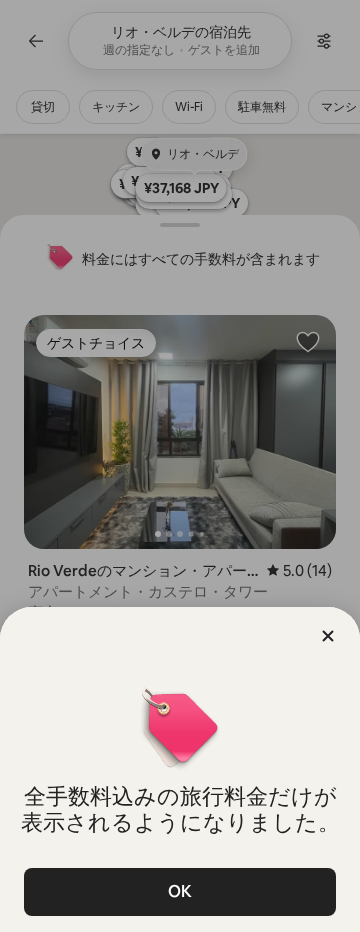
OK (180, 891)
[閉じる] (328, 636)
